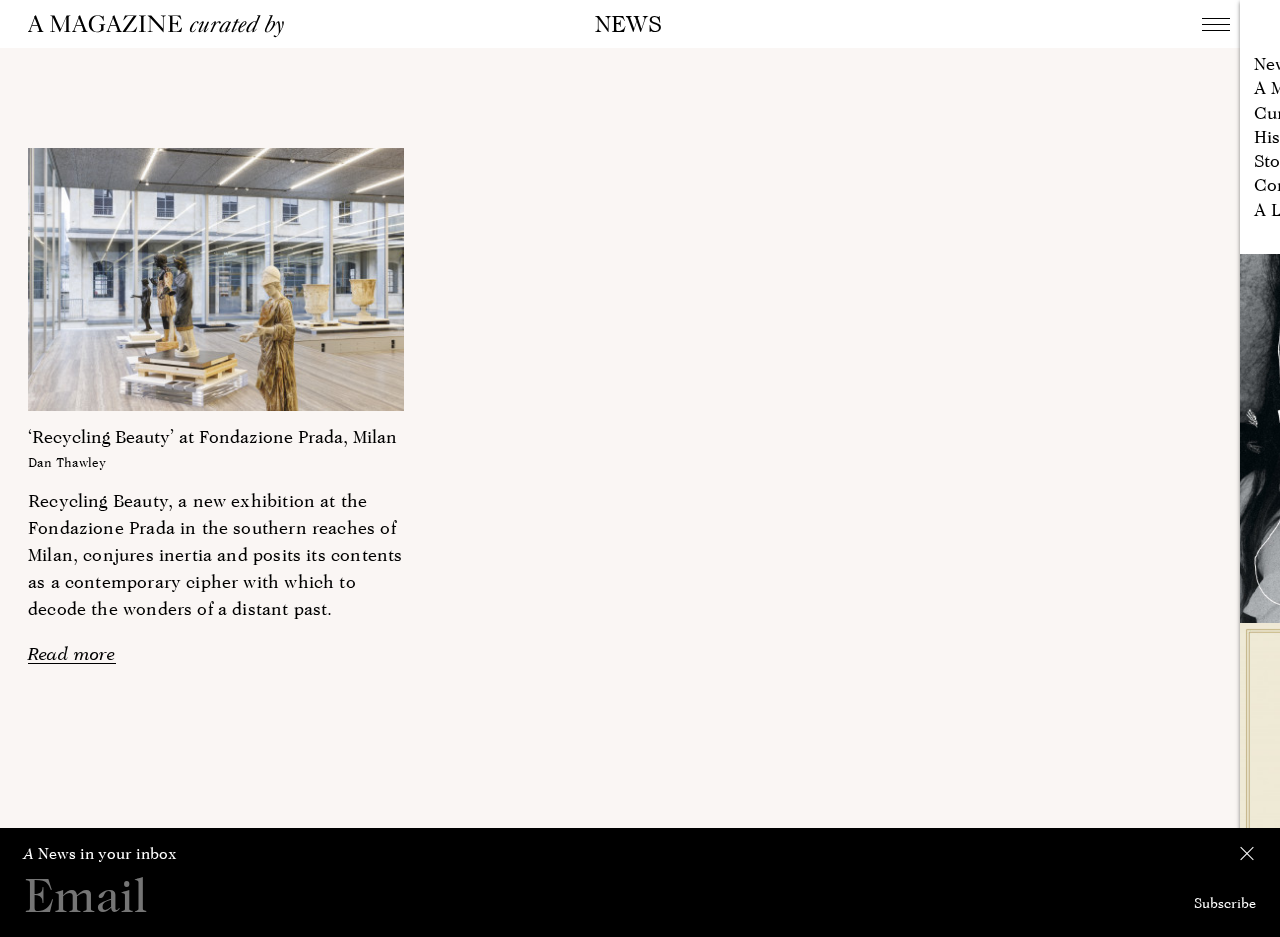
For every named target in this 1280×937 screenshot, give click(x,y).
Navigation (1216, 24)
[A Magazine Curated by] (163, 26)
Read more (72, 653)
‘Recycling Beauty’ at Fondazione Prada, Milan (212, 436)
